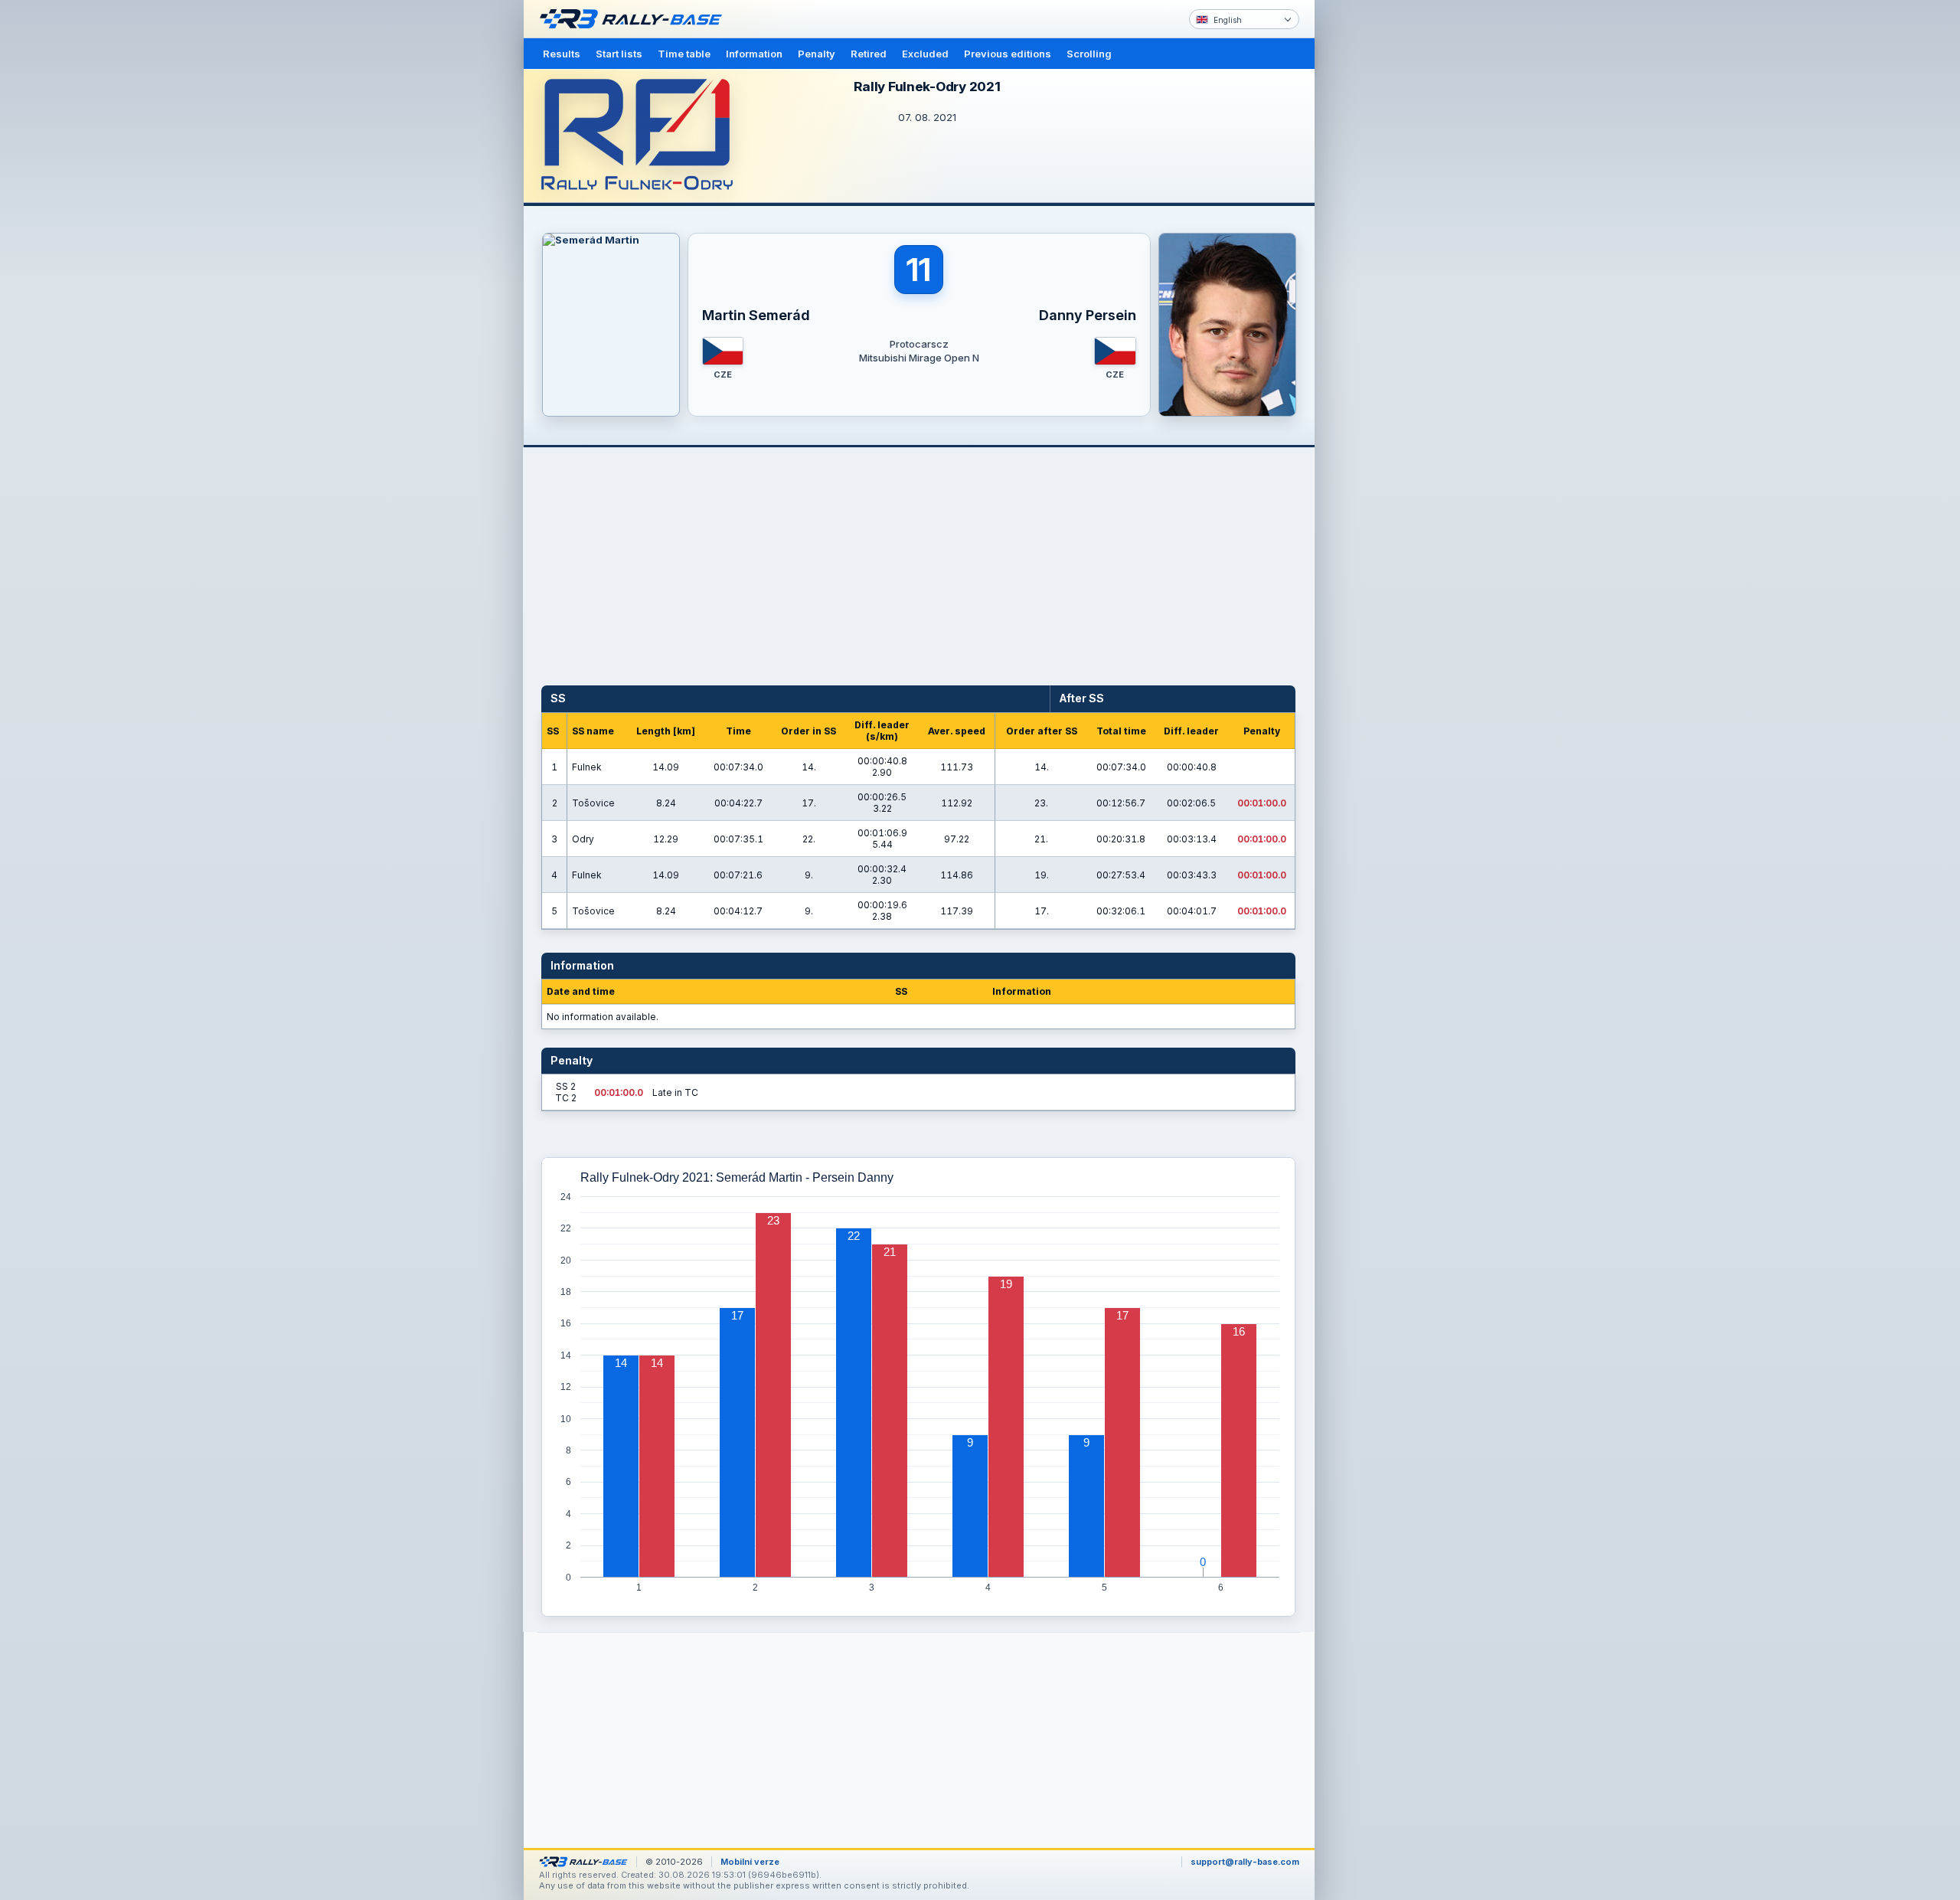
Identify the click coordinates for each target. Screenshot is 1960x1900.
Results (562, 54)
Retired (869, 54)
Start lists (619, 54)
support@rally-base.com (1245, 1862)
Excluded (925, 54)
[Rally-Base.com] (635, 19)
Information (754, 54)
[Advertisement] (1380, 237)
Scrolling (1089, 54)
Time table (684, 54)
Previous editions (1008, 54)
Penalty (817, 54)
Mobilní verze (750, 1862)
